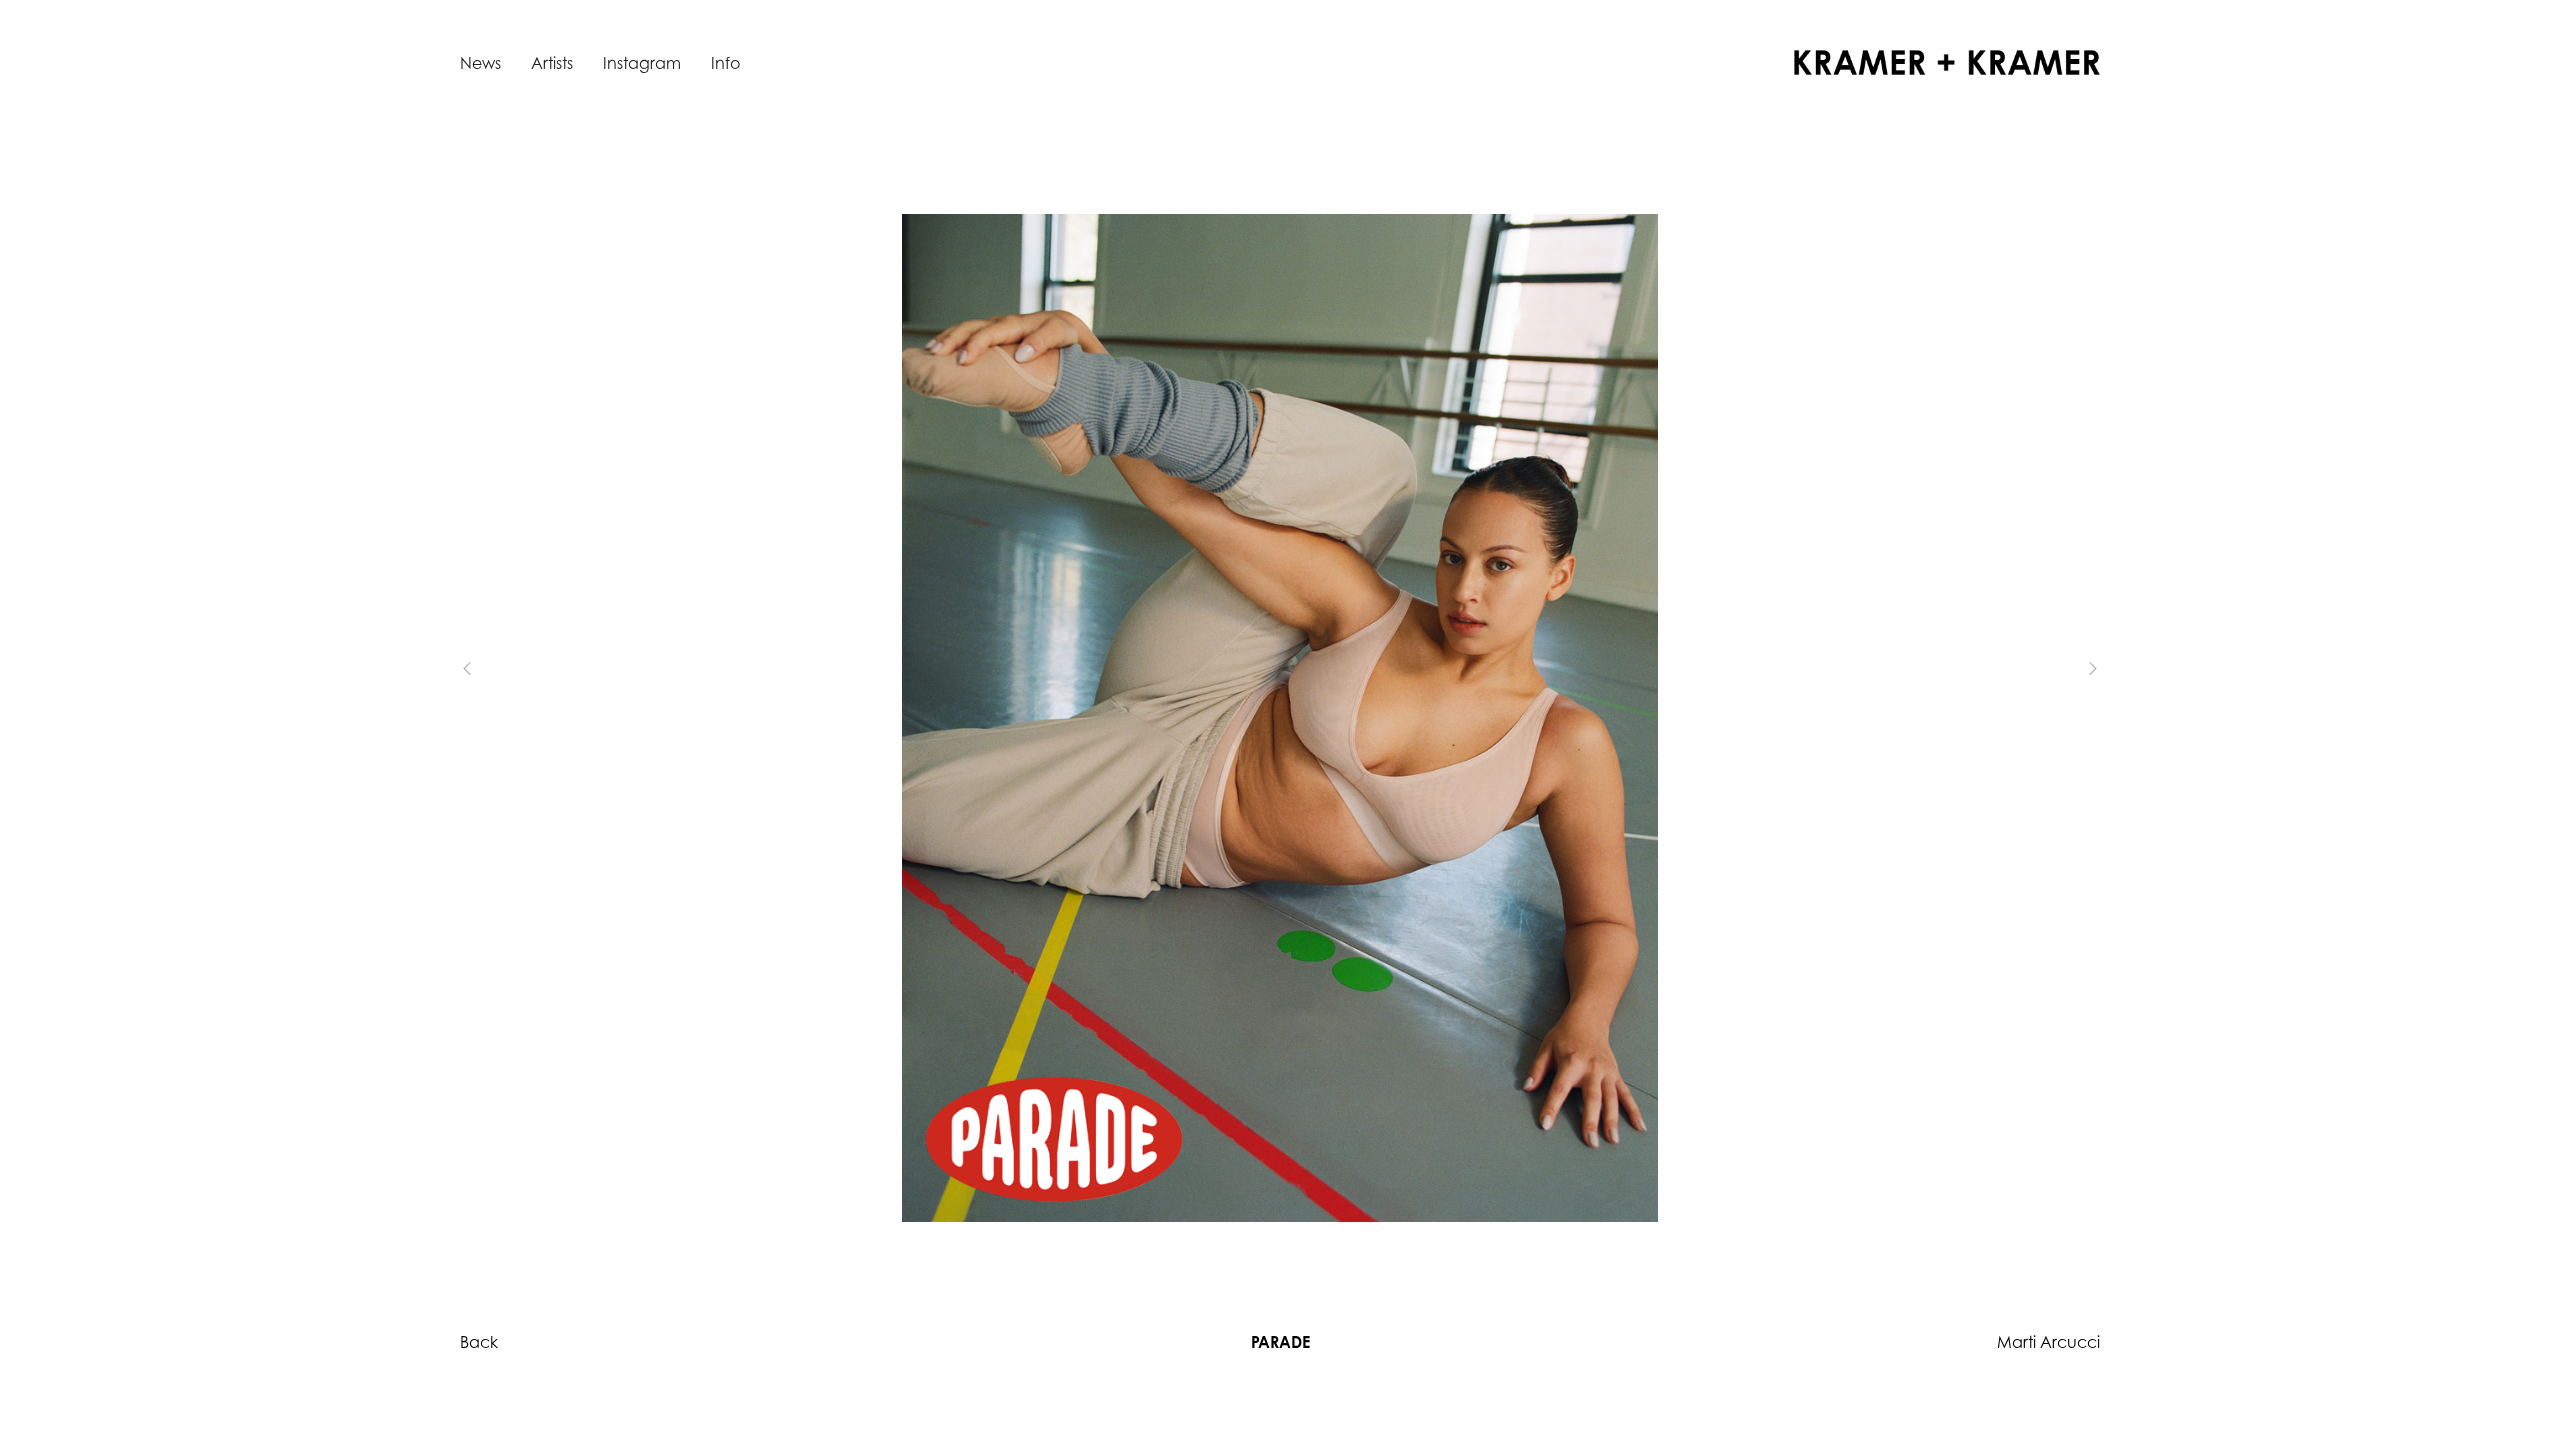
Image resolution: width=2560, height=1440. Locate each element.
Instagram (642, 63)
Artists (552, 63)
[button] (500, 668)
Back (479, 1342)
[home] (1947, 62)
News (480, 63)
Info (725, 63)
